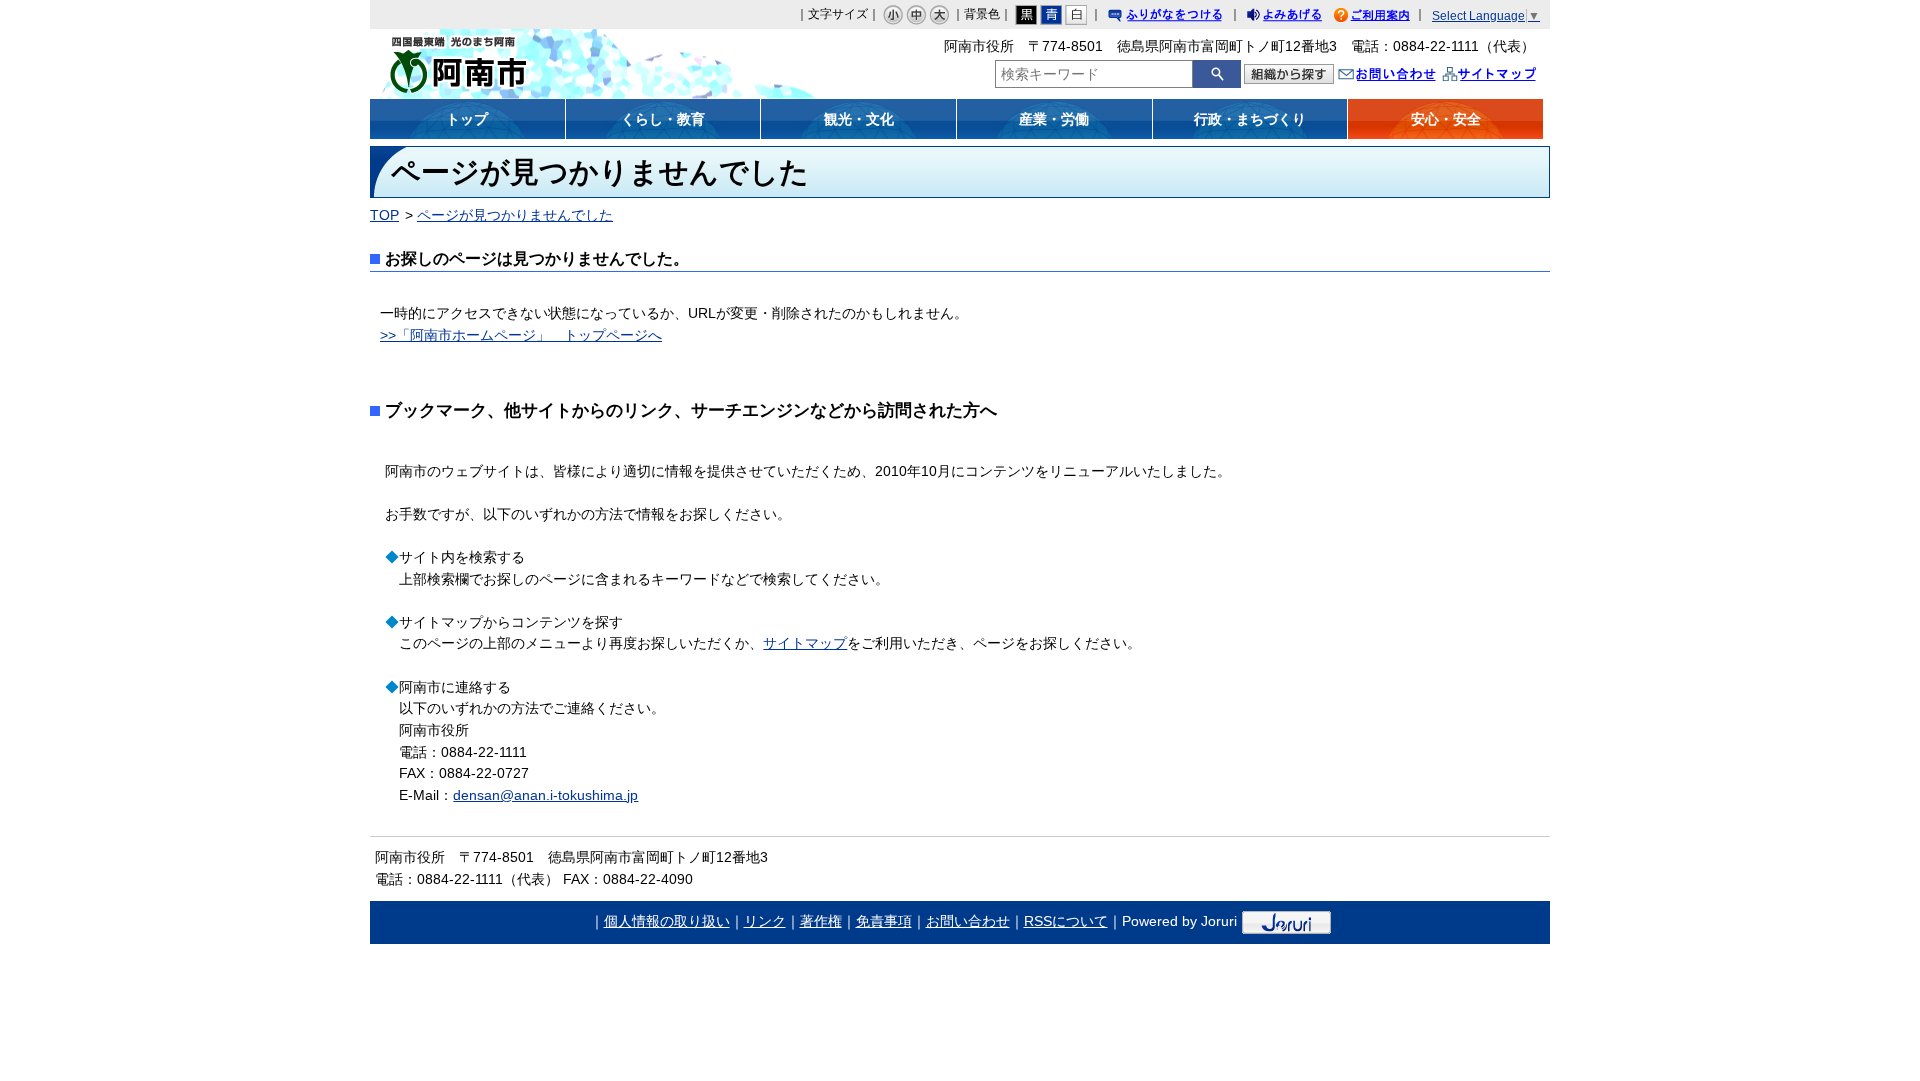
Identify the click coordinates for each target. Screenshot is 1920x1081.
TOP (384, 215)
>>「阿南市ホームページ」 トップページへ (521, 335)
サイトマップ (1510, 76)
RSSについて (1066, 921)
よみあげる (1302, 17)
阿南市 (517, 64)
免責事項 (884, 921)
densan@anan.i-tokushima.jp (545, 795)
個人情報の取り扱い (667, 921)
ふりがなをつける (1184, 17)
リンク (765, 921)
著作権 (821, 921)
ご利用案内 (1387, 17)
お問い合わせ (1407, 76)
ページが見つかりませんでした (515, 215)
